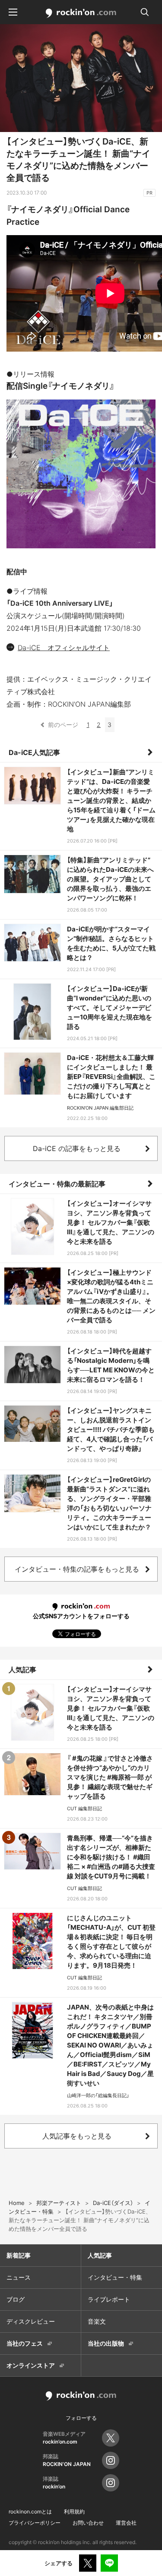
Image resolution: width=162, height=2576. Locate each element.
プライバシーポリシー (35, 2523)
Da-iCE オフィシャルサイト (64, 648)
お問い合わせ (88, 2523)
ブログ (16, 2299)
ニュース (19, 2277)
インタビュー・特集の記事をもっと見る (77, 1569)
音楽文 (97, 2321)
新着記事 (19, 2255)
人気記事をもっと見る (77, 2136)
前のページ (63, 725)
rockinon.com (81, 13)
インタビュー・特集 (115, 2277)
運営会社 (126, 2523)
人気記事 (22, 1670)
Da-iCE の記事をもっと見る (77, 1148)
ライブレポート (109, 2299)
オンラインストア (31, 2365)
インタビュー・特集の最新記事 (57, 1184)
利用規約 (74, 2512)
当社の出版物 (106, 2343)
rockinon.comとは (30, 2512)
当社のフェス (25, 2343)
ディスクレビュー (31, 2321)
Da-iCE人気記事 (34, 752)
